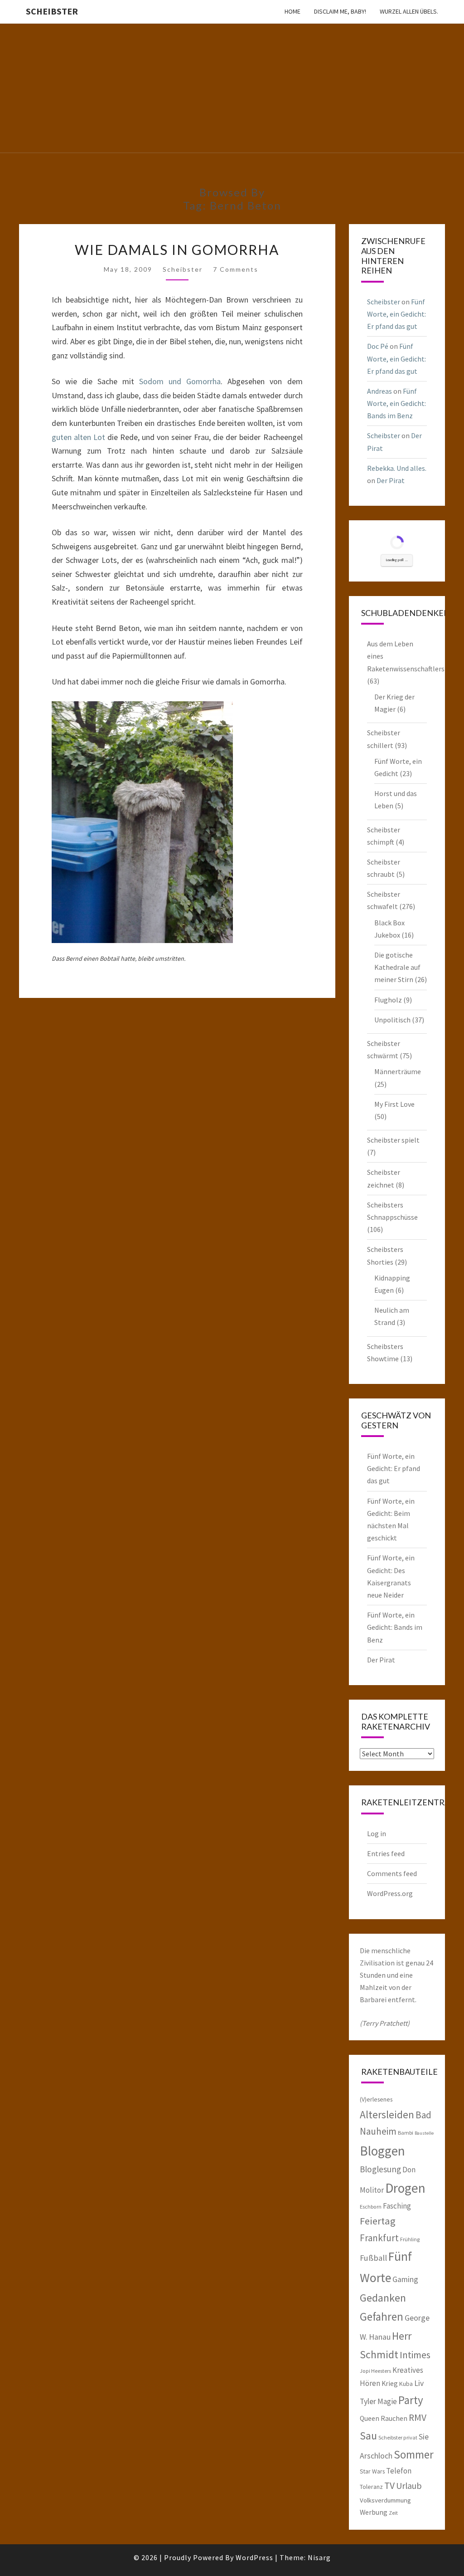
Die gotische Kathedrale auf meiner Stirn (397, 967)
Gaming (405, 2279)
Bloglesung (380, 2169)
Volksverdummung (385, 2500)
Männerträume (398, 1071)
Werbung (374, 2512)
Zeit (393, 2513)
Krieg (390, 2383)
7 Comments (236, 269)
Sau (368, 2436)
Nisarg (319, 2557)
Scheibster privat (398, 2437)
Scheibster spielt (393, 1140)
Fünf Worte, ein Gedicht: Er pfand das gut (396, 314)
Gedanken (383, 2298)
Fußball (373, 2258)
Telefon (399, 2471)
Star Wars (372, 2471)
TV (389, 2486)
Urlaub (409, 2486)
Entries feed (386, 1853)
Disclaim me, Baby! (340, 11)
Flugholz (388, 1000)
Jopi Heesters (375, 2371)
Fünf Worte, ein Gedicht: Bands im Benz (396, 403)
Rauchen (394, 2418)
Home (292, 11)
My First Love (394, 1104)
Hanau (380, 2337)
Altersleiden (387, 2114)
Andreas (379, 391)
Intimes (415, 2355)
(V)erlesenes (376, 2099)
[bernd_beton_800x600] (142, 825)
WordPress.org (390, 1893)
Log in (377, 1833)
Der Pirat (391, 480)
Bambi (406, 2133)
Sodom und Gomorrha (180, 381)
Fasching (397, 2206)
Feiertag (378, 2221)
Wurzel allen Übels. (409, 11)
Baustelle (424, 2133)
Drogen (405, 2188)
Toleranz (371, 2487)
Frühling (410, 2239)
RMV (418, 2417)
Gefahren (382, 2317)
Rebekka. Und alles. (397, 468)
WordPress (254, 2557)
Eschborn (371, 2207)
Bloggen (382, 2151)
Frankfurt (379, 2238)
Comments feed (392, 1873)
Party (411, 2400)
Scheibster (52, 11)
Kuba (406, 2384)
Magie (387, 2401)
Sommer (414, 2454)
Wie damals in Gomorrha (177, 249)
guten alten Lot (78, 437)
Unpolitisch (392, 1020)
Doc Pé (378, 346)
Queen (370, 2418)
